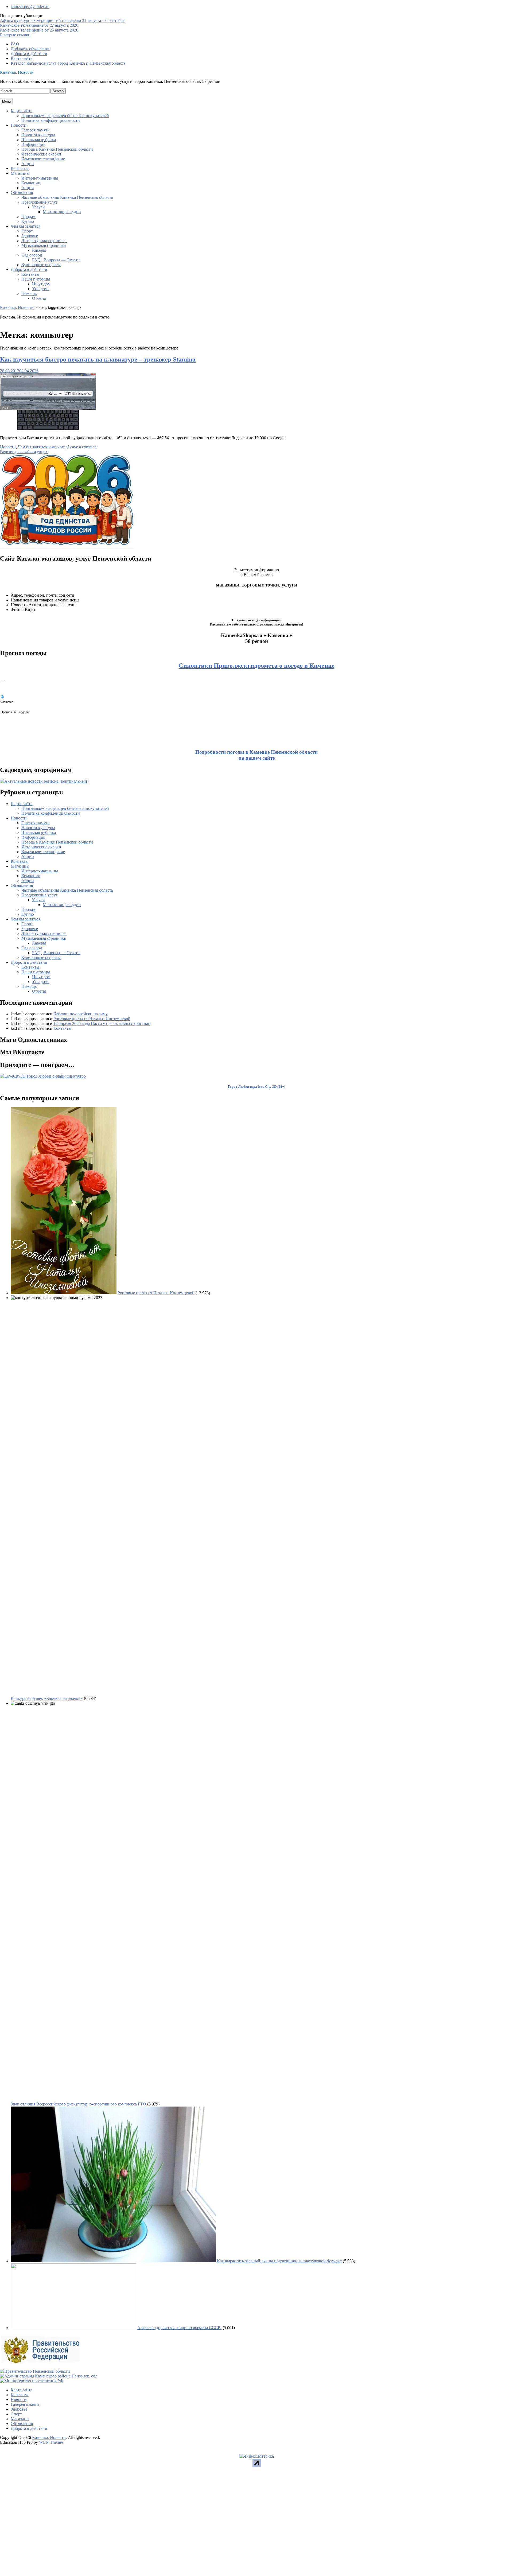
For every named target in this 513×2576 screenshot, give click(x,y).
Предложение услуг (40, 202)
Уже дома (41, 289)
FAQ (15, 44)
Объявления (22, 193)
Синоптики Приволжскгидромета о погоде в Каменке (257, 666)
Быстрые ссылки (15, 35)
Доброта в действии (29, 54)
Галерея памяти (36, 130)
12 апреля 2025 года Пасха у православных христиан (102, 1023)
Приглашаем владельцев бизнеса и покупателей (65, 116)
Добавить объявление (30, 49)
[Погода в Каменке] (3, 684)
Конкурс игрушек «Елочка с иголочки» (47, 1698)
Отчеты (39, 298)
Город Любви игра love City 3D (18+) (256, 1087)
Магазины (20, 173)
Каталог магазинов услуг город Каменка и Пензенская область (68, 63)
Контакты (20, 168)
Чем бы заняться (26, 226)
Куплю (28, 221)
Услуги (38, 207)
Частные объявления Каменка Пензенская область (67, 197)
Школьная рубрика (39, 140)
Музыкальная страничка (44, 245)
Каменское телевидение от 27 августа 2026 (39, 25)
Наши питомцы (36, 279)
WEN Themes (51, 2442)
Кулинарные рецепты (41, 265)
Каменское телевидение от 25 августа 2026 (39, 30)
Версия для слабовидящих (24, 452)
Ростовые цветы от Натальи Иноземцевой (92, 1019)
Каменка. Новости (17, 72)
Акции (28, 164)
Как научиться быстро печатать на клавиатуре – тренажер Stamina (98, 359)
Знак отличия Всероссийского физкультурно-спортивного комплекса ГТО (78, 2104)
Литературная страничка (44, 241)
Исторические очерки (41, 154)
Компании (31, 183)
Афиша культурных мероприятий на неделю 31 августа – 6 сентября (62, 20)
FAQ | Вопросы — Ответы (56, 260)
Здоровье (30, 236)
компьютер (58, 447)
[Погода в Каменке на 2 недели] (15, 711)
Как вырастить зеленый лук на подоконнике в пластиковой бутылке (279, 2261)
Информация (33, 144)
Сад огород (32, 255)
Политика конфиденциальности (51, 120)
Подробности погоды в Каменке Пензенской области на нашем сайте (256, 755)
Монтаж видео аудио (62, 212)
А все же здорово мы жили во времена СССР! (179, 2328)
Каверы (39, 250)
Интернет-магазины (40, 178)
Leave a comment (83, 447)
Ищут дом (41, 284)
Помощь (29, 294)
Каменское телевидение (43, 159)
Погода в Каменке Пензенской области (57, 149)
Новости (19, 125)
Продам (28, 217)
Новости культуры (38, 135)
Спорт (27, 231)
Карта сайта (22, 58)
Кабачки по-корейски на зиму (81, 1014)
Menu (6, 101)
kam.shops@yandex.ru (30, 7)
